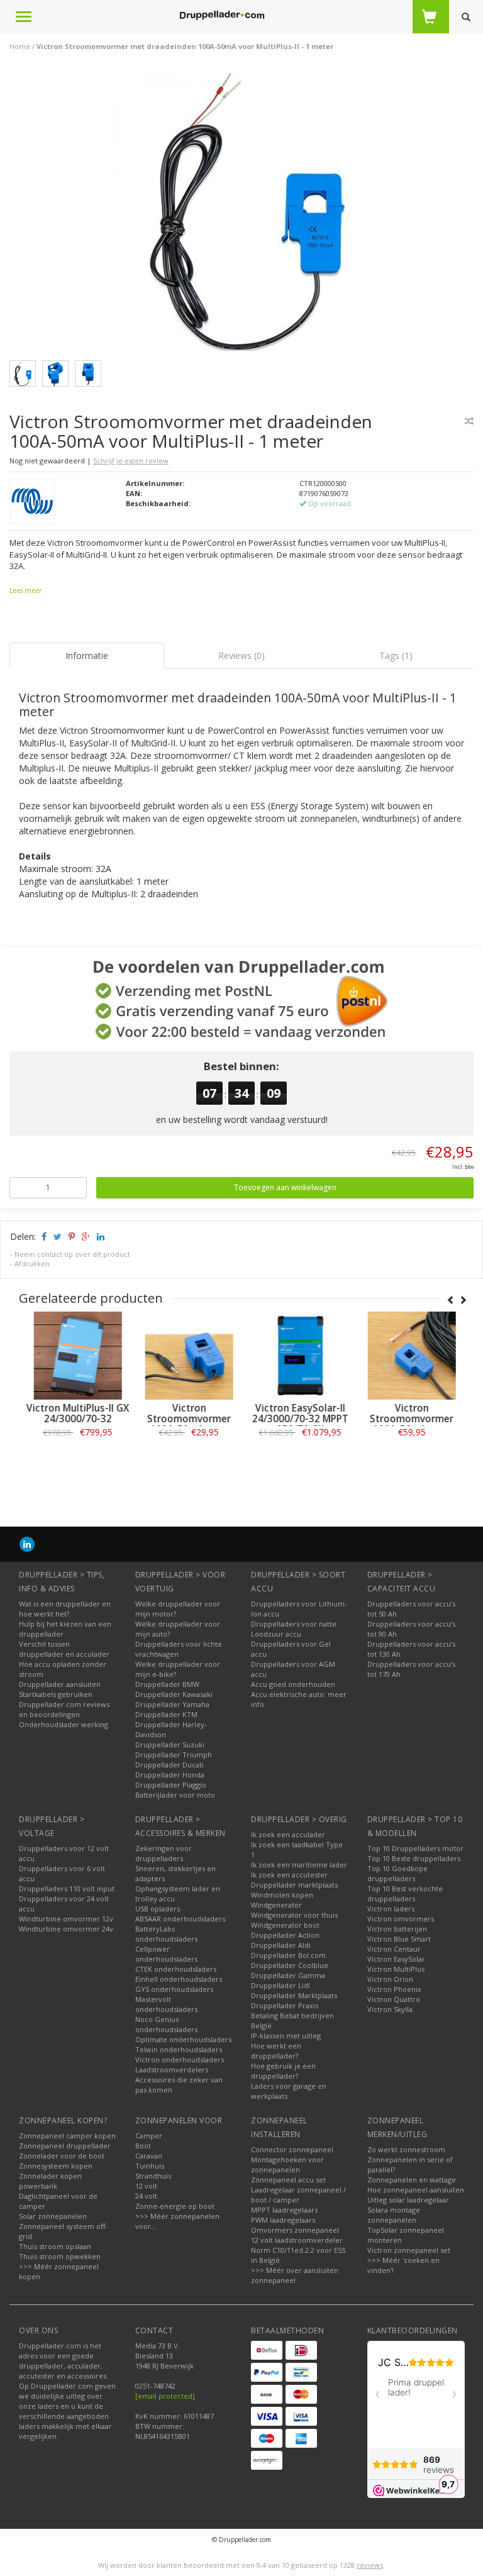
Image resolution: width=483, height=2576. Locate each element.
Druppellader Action (285, 1935)
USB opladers (158, 1909)
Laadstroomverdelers (172, 2070)
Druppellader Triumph (174, 1755)
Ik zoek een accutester (289, 1875)
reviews (370, 2565)
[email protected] (165, 2396)
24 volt (146, 2196)
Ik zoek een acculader (288, 1834)
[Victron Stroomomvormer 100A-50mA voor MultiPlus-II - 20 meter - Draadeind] (408, 1356)
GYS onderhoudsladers (174, 1989)
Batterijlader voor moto (175, 1795)
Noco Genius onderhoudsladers (166, 2024)
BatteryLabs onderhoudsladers (166, 1934)
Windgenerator (276, 1905)
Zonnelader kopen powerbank (50, 2181)
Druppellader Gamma (288, 1975)
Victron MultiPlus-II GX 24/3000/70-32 (75, 1413)
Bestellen (75, 1460)
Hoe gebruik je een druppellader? (283, 2071)
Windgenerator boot (285, 1925)
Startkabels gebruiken (56, 1694)
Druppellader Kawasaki (174, 1694)
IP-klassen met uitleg (286, 2036)
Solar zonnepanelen (53, 2216)
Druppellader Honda (170, 1775)
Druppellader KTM (166, 1714)
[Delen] (43, 1236)
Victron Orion (390, 1979)
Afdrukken (32, 1263)
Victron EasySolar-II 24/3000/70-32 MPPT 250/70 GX (297, 1419)
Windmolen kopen (282, 1895)
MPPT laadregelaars (284, 2210)
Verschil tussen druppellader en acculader (64, 1649)
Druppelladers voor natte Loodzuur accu (294, 1629)
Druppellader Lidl (280, 1985)
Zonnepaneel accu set (288, 2180)
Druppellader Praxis (285, 2005)
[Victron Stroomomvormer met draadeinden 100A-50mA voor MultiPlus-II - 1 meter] (247, 213)
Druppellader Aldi (281, 1945)
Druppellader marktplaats (294, 1885)
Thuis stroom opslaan (55, 2246)
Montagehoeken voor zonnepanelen (287, 2164)
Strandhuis (153, 2176)
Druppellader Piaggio (171, 1785)
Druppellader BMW (167, 1684)
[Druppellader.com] (222, 16)
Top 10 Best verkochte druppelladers (405, 1893)
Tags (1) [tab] (396, 655)
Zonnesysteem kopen (56, 2166)
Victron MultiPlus (396, 1969)
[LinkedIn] (27, 1544)
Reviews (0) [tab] (241, 655)
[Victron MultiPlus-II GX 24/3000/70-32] (75, 1356)
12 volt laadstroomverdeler (297, 2240)
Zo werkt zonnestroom (406, 2149)
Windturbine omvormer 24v (66, 1929)
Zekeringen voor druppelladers (164, 1853)
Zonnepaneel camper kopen (67, 2136)
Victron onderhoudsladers (180, 2059)
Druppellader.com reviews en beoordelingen (64, 1709)
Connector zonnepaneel (292, 2149)
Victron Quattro (394, 1999)
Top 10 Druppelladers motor (415, 1848)
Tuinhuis (150, 2166)
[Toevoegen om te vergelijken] (469, 421)
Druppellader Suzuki (170, 1744)
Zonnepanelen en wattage (412, 2180)
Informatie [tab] (87, 655)
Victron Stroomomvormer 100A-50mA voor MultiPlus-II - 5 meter (186, 1424)
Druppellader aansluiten (60, 1684)
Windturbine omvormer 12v (66, 1919)
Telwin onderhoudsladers (179, 2049)
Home (20, 46)
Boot (143, 2146)
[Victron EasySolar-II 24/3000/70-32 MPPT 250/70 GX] (297, 1356)
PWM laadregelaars (283, 2220)
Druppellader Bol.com (288, 1955)
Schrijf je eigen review (131, 461)
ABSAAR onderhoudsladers (180, 1919)
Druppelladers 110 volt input (67, 1888)
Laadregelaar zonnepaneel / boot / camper (298, 2195)
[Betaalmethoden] (267, 2350)
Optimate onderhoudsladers (183, 2039)
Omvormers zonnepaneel (295, 2230)
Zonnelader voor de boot (62, 2156)
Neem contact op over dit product (72, 1254)
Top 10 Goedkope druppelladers (397, 1873)
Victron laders (391, 1909)
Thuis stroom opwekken (60, 2256)
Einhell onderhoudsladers (179, 1979)
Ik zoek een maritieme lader (299, 1865)
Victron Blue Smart (399, 1939)
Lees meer (25, 590)
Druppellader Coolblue (290, 1965)
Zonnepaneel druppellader (65, 2146)
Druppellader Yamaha (172, 1704)
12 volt (146, 2186)
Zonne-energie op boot (175, 2206)
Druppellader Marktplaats (294, 1995)
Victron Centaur (394, 1949)
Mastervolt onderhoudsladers (166, 2004)
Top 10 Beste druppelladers (414, 1858)
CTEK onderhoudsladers (176, 1969)
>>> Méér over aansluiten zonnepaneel (295, 2275)
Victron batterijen (397, 1929)
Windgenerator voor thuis (294, 1915)
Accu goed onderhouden (293, 1684)
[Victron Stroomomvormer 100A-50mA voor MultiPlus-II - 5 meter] (186, 1356)
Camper (149, 2136)
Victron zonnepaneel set (409, 2250)
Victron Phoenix (394, 1989)
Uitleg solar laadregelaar (408, 2200)
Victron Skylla (390, 2009)
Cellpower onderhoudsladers (166, 1954)
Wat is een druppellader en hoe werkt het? (65, 1609)
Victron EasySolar (396, 1959)
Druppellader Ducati (169, 1765)
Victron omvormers (401, 1919)
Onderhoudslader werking (64, 1724)
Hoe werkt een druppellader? (276, 2051)
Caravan (149, 2156)
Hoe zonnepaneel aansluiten (416, 2190)
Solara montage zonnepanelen (394, 2215)
